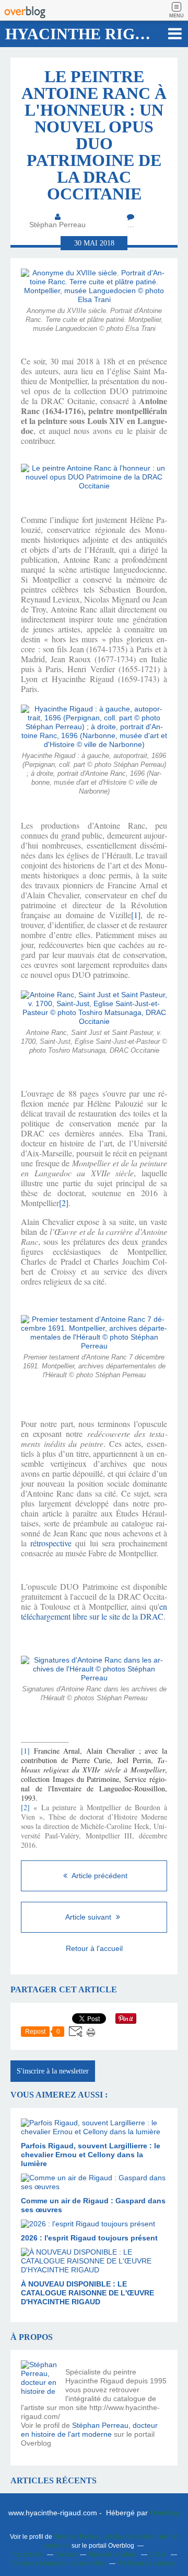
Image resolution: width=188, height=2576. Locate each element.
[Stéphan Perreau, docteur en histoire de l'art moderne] (39, 2379)
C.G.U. (158, 2555)
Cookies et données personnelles (58, 2563)
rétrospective (51, 1543)
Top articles (28, 2555)
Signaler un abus (113, 2555)
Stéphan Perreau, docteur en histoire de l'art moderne (89, 2430)
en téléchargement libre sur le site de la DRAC (94, 1611)
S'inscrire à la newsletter (53, 2071)
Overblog (165, 2513)
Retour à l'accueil (94, 1948)
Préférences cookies (146, 2563)
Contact (66, 2555)
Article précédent (99, 1876)
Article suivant (89, 1917)
